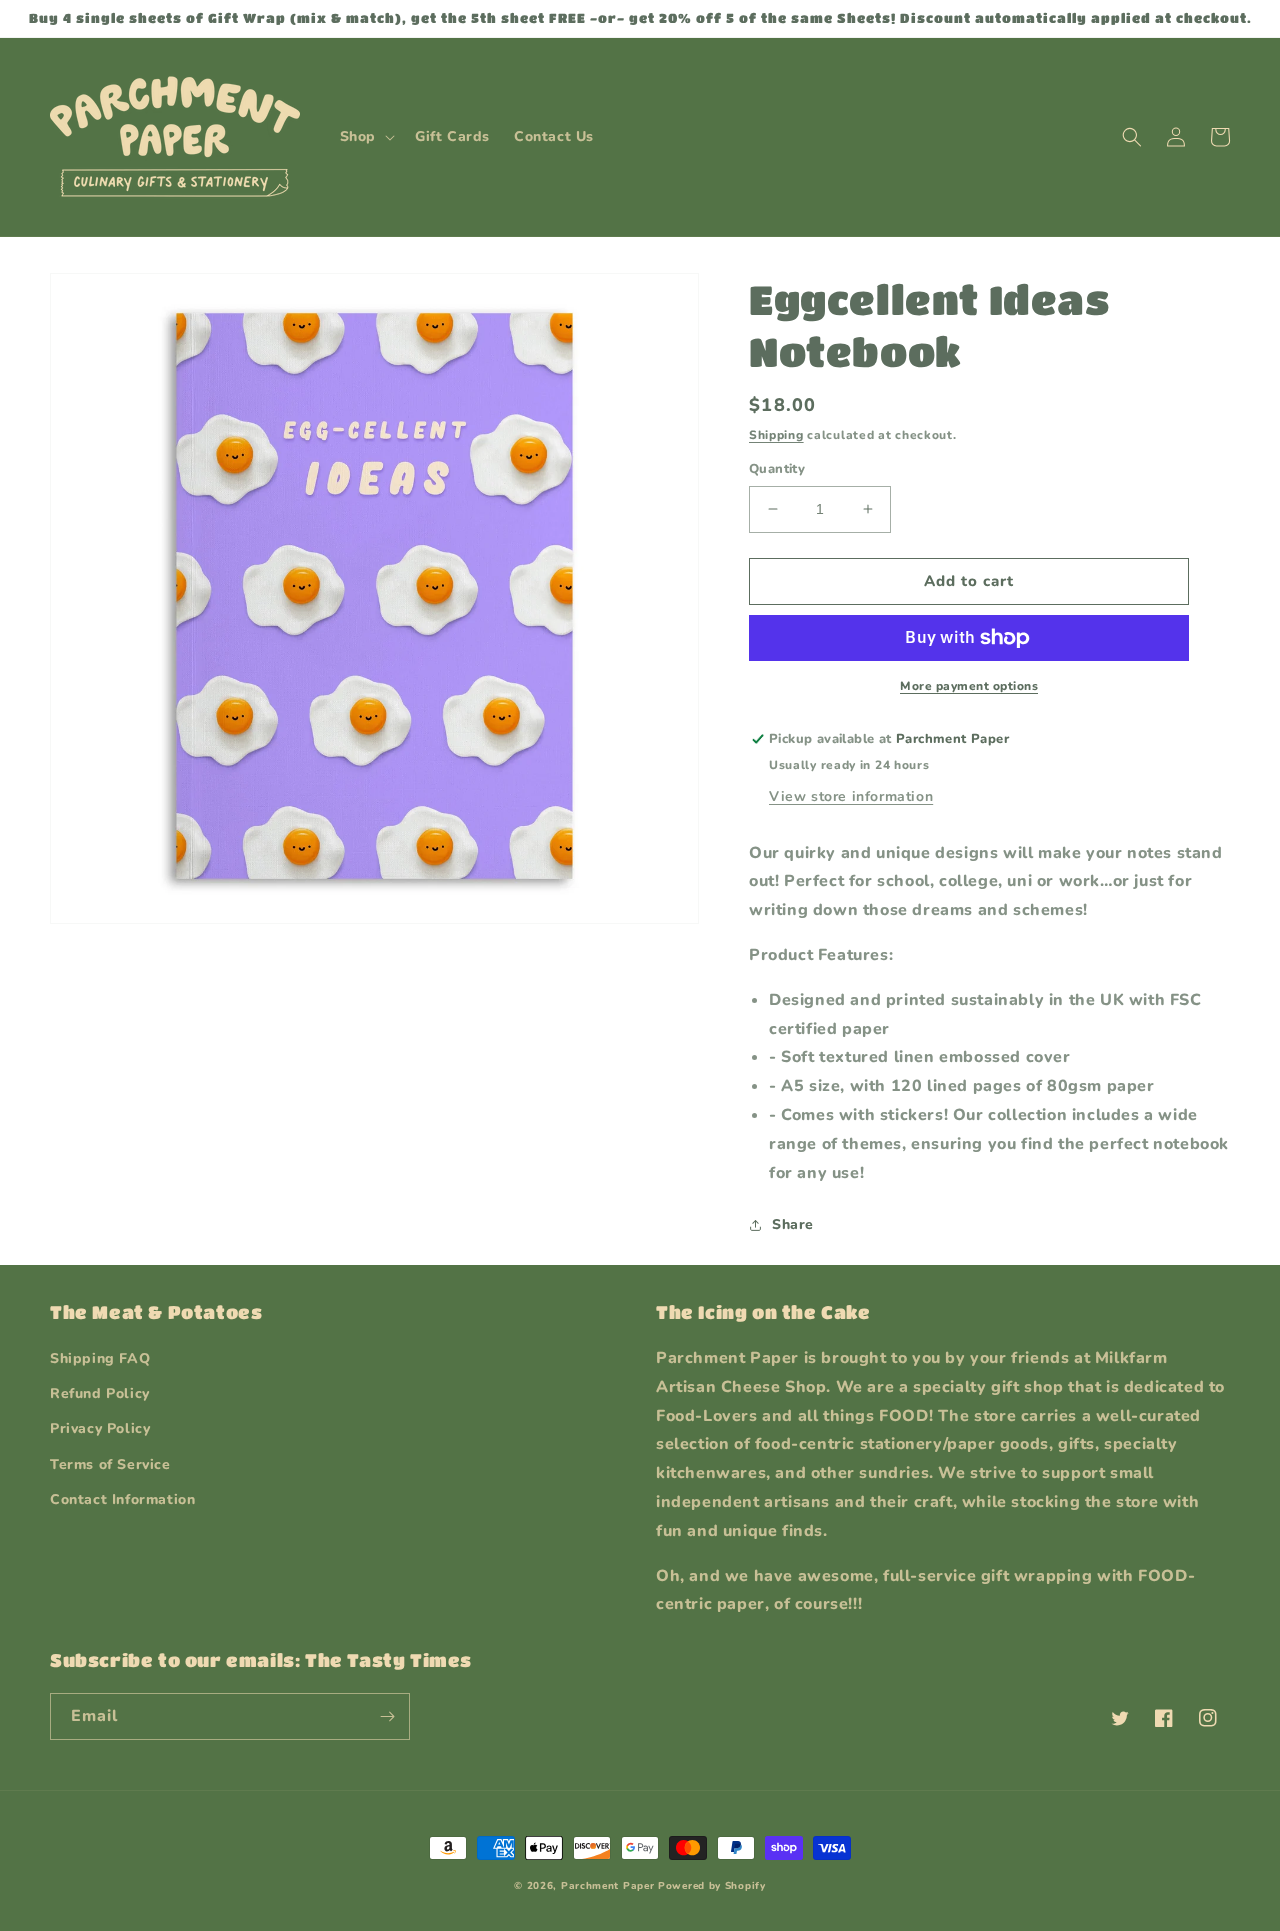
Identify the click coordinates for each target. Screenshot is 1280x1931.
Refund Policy (100, 1393)
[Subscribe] (387, 1716)
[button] (365, 137)
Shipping (776, 435)
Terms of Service (110, 1464)
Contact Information (122, 1499)
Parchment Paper (608, 1886)
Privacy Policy (100, 1428)
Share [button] (793, 1224)
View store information (851, 796)
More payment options (969, 686)
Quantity (777, 469)
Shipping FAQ (100, 1358)
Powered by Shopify (712, 1886)
